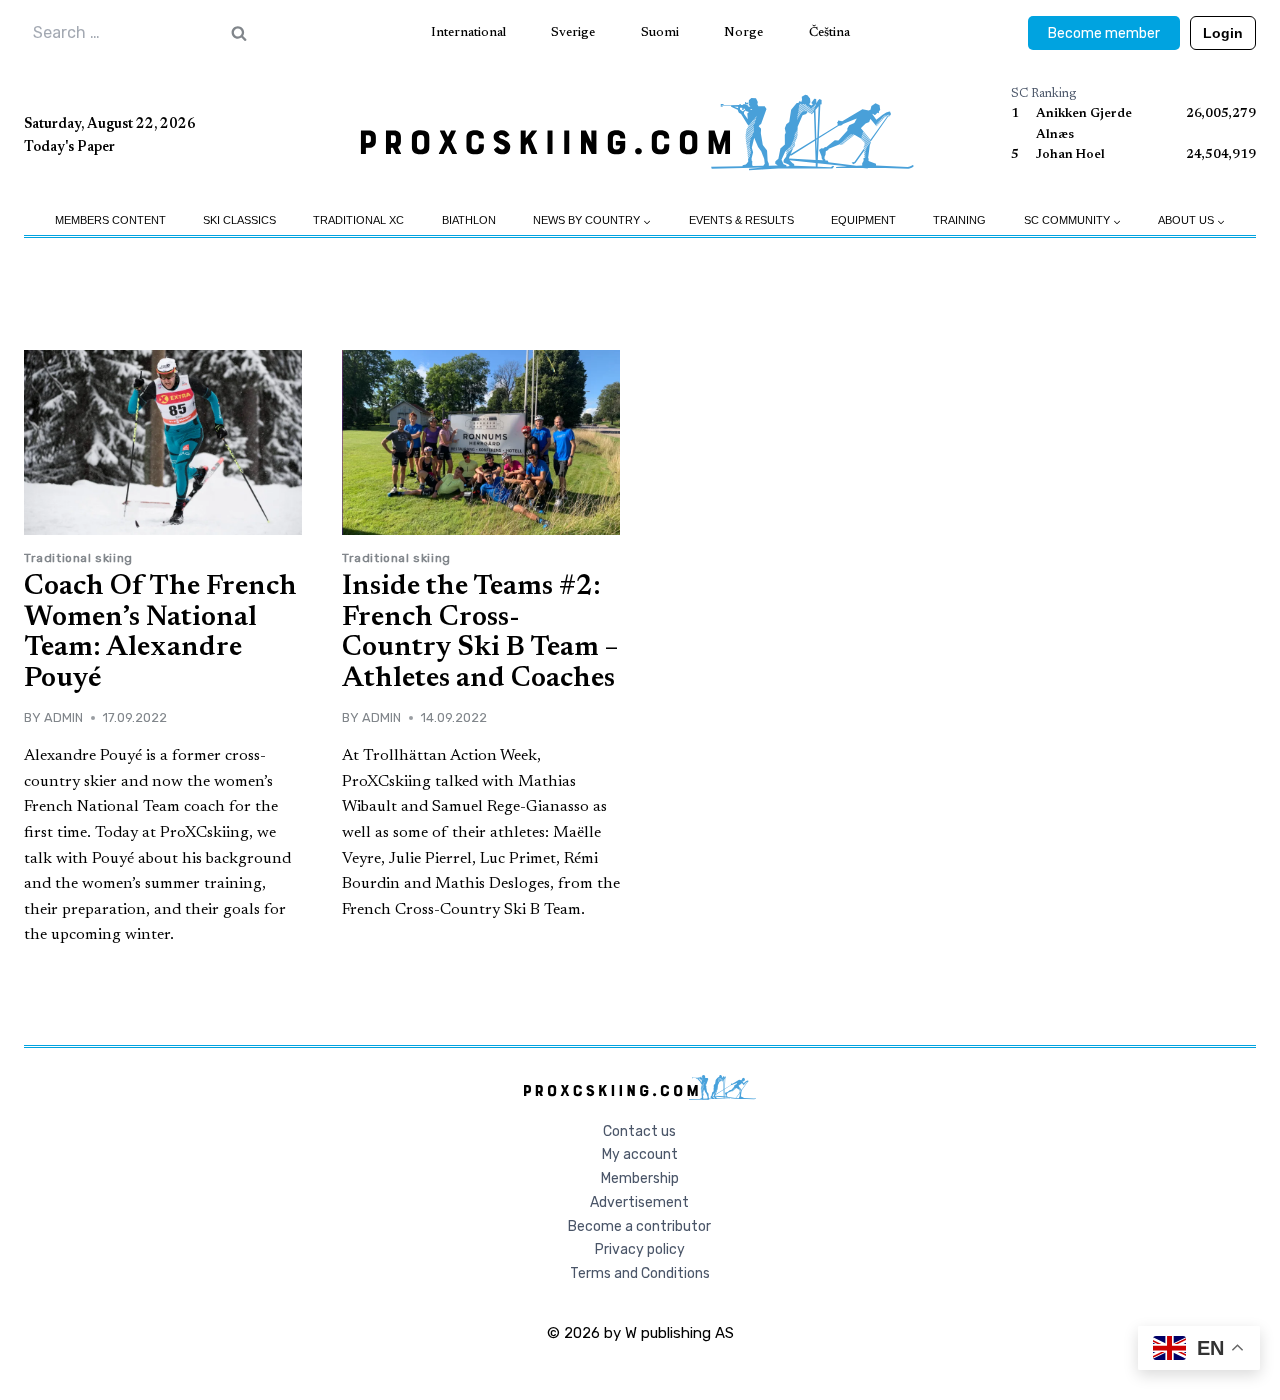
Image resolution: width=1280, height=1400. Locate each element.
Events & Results (741, 220)
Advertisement (639, 1202)
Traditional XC (358, 220)
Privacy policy (640, 1249)
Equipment (863, 220)
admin (63, 717)
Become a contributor (639, 1226)
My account (640, 1154)
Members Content (110, 220)
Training (959, 220)
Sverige (573, 32)
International (468, 32)
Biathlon (469, 220)
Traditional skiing (78, 558)
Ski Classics (239, 220)
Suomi (660, 32)
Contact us (639, 1131)
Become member (1104, 33)
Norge (743, 32)
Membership (640, 1178)
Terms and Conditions (640, 1273)
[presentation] (163, 442)
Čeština (829, 32)
